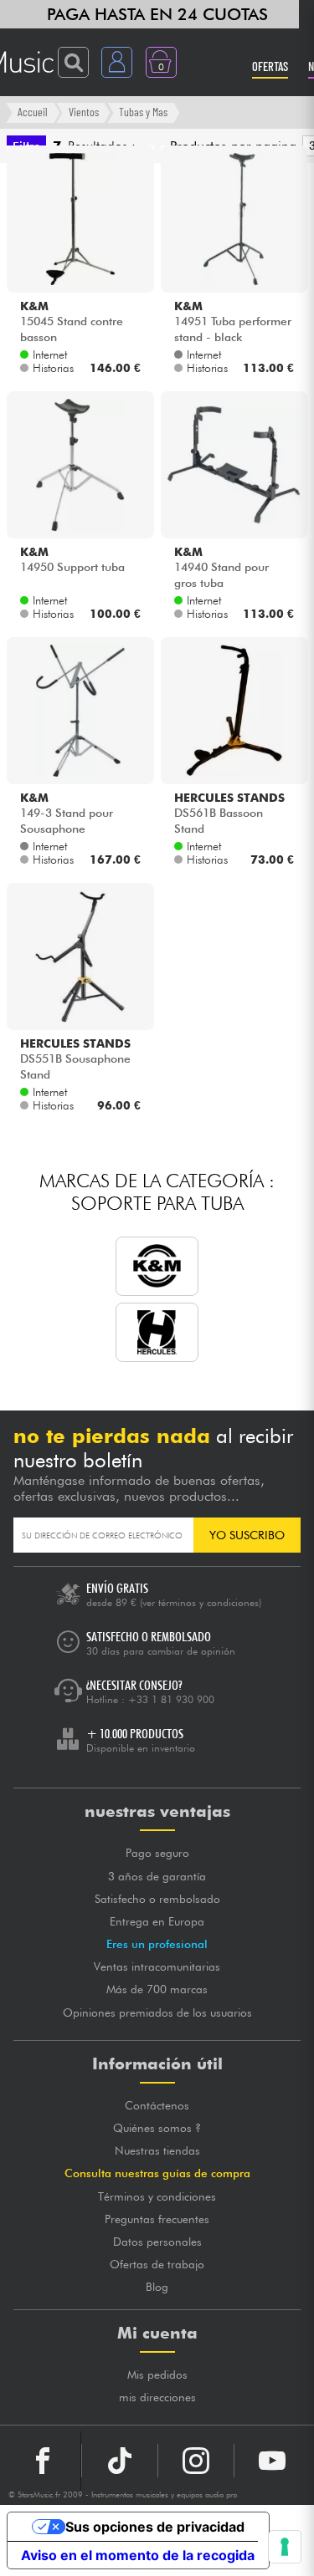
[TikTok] (120, 2461)
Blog (157, 2287)
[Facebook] (43, 2461)
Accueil (33, 112)
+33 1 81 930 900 (171, 1699)
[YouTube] (272, 2461)
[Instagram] (196, 2461)
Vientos (84, 112)
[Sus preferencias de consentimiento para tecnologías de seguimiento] (285, 2547)
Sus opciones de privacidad (155, 2527)
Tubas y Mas (143, 112)
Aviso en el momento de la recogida (138, 2555)
